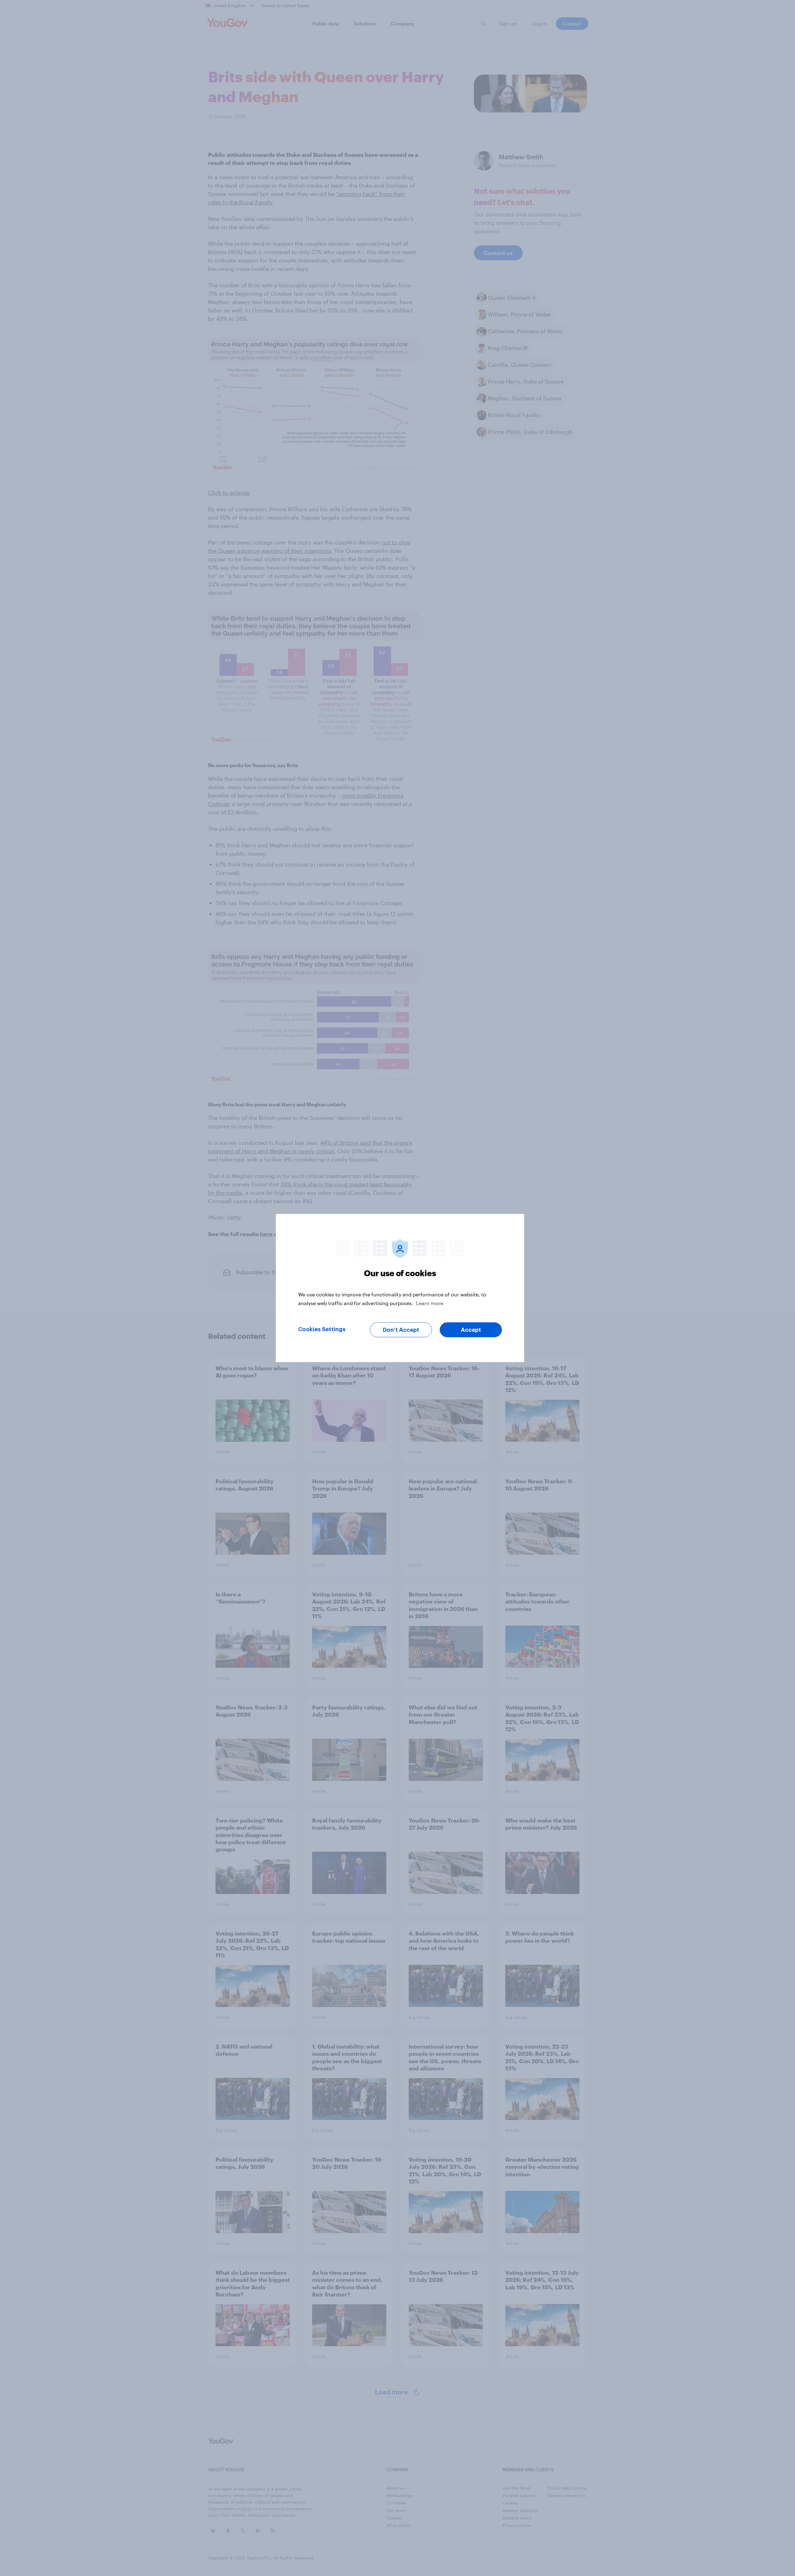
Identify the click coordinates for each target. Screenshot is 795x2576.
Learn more (430, 1303)
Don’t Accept (401, 1330)
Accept (471, 1330)
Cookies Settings (322, 1329)
